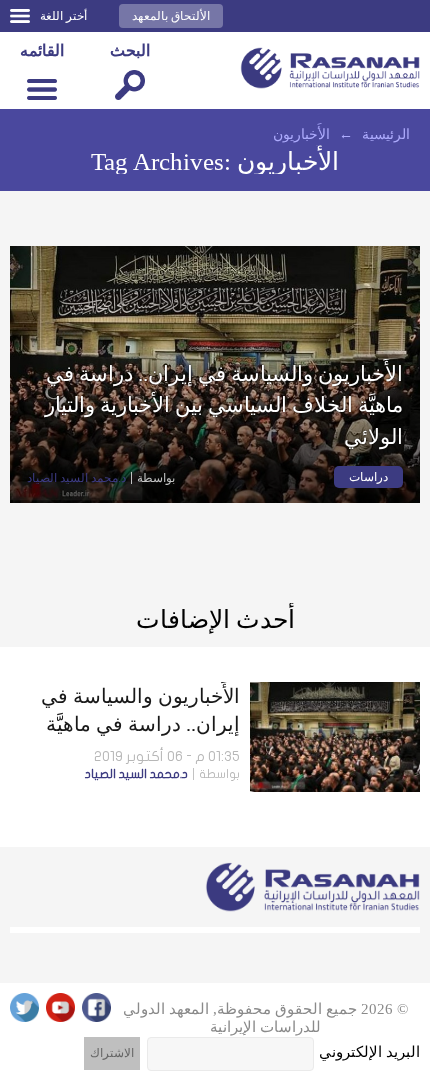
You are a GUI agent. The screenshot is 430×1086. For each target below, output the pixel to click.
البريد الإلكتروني (369, 1052)
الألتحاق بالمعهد (171, 16)
